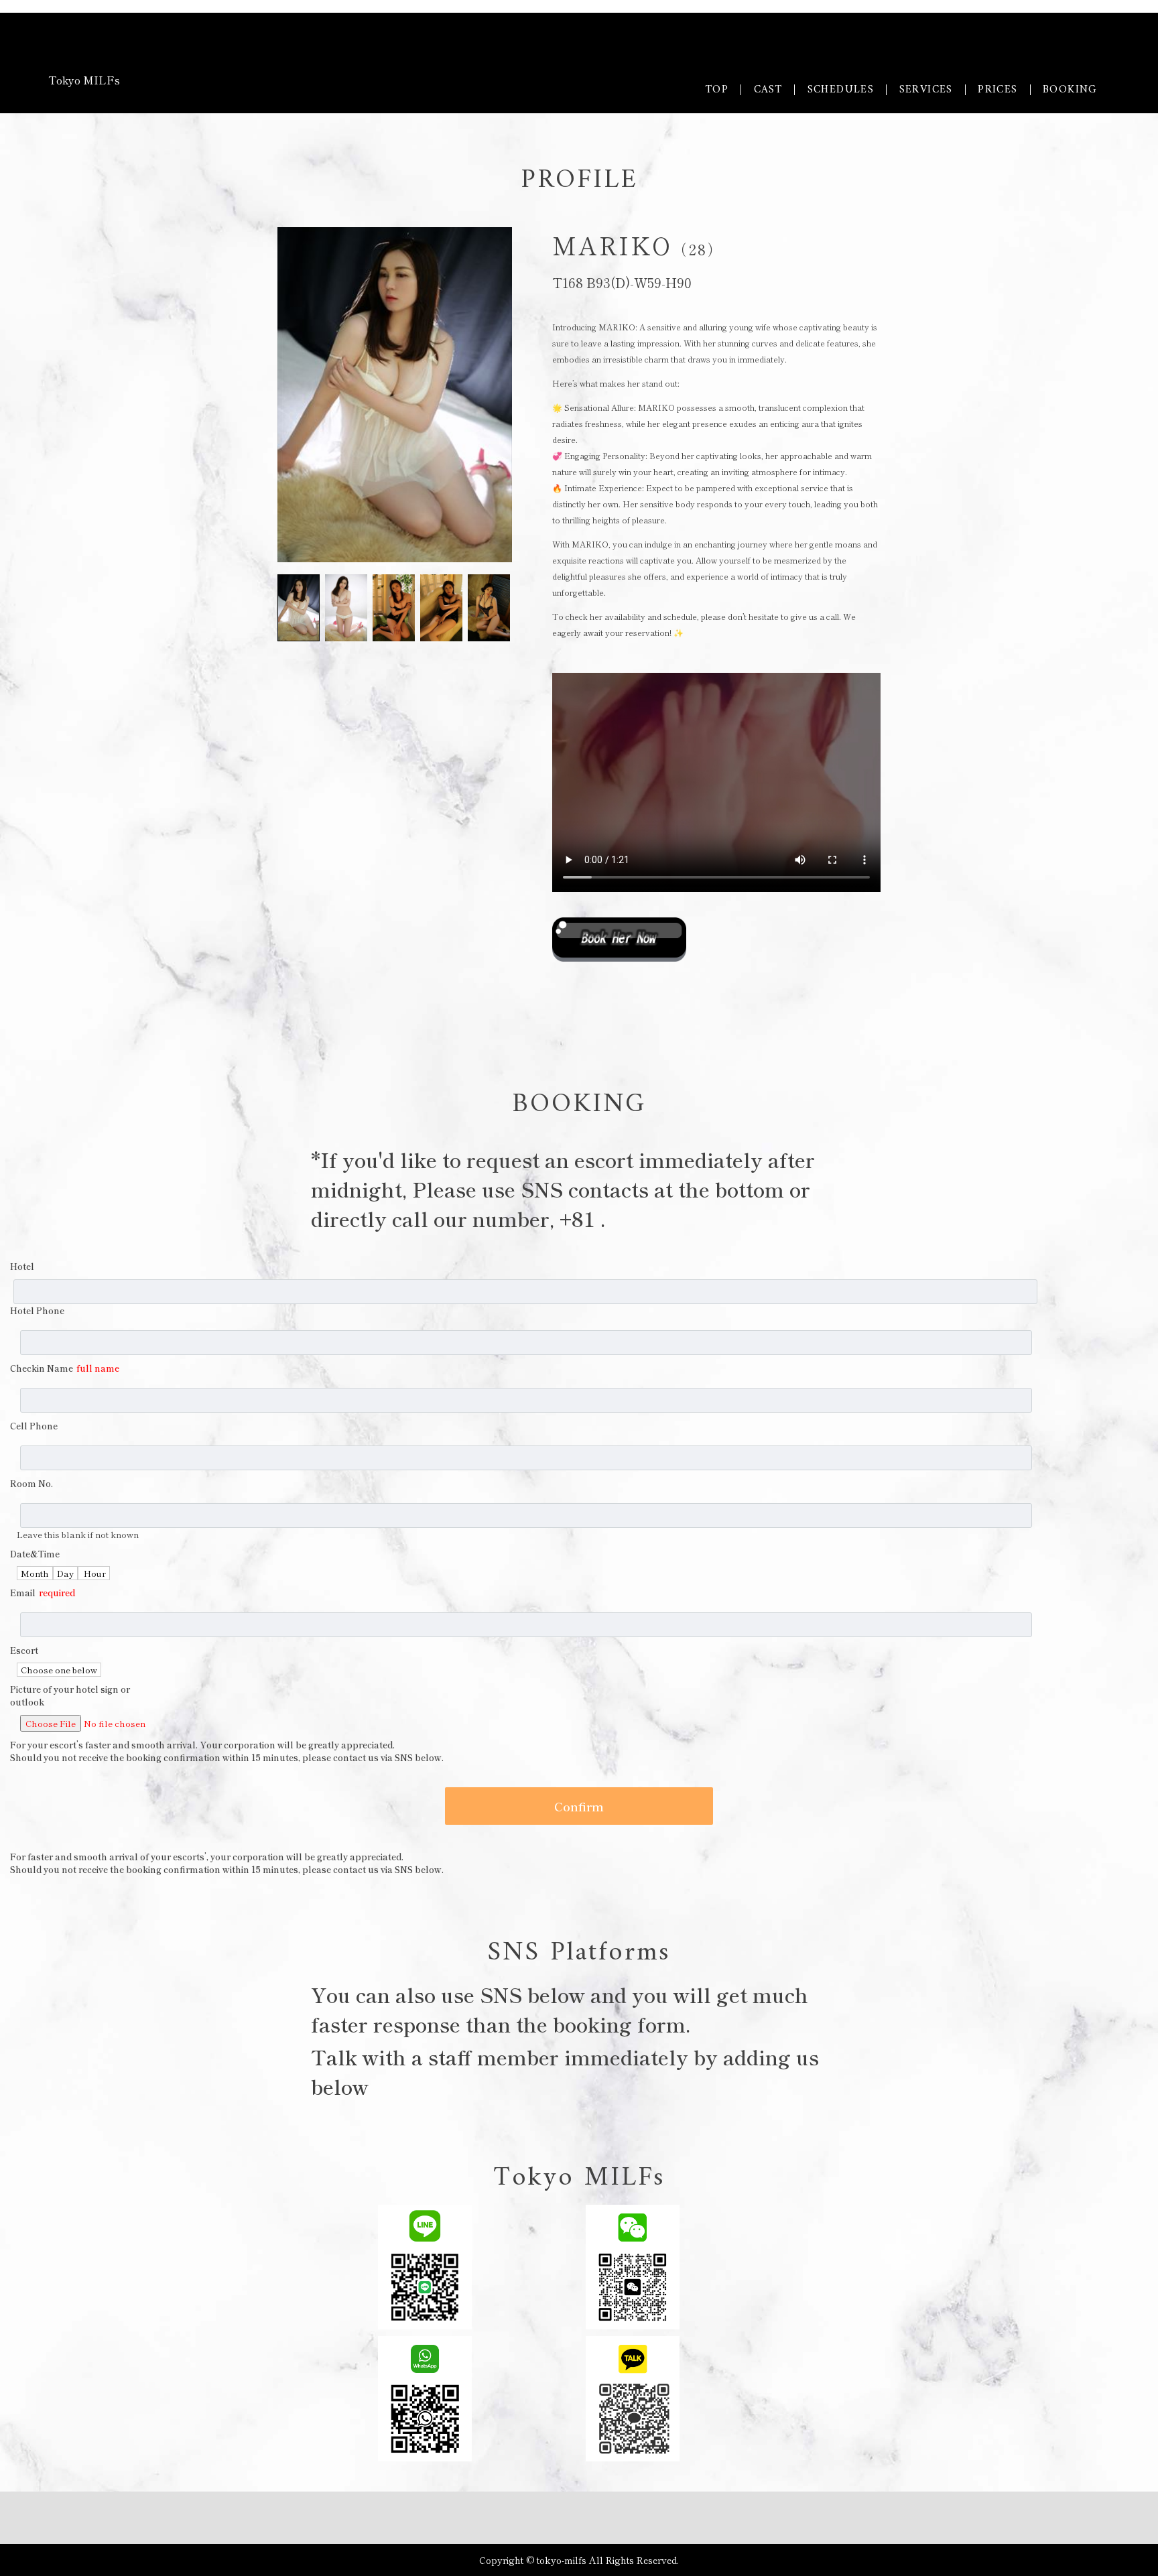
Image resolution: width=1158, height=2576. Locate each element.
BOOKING (1070, 90)
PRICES (998, 90)
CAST (768, 90)
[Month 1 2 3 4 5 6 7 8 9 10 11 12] (35, 1573)
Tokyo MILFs (84, 80)
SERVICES (926, 90)
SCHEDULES (841, 90)
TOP (717, 90)
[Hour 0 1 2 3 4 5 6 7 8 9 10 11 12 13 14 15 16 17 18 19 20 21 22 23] (94, 1573)
